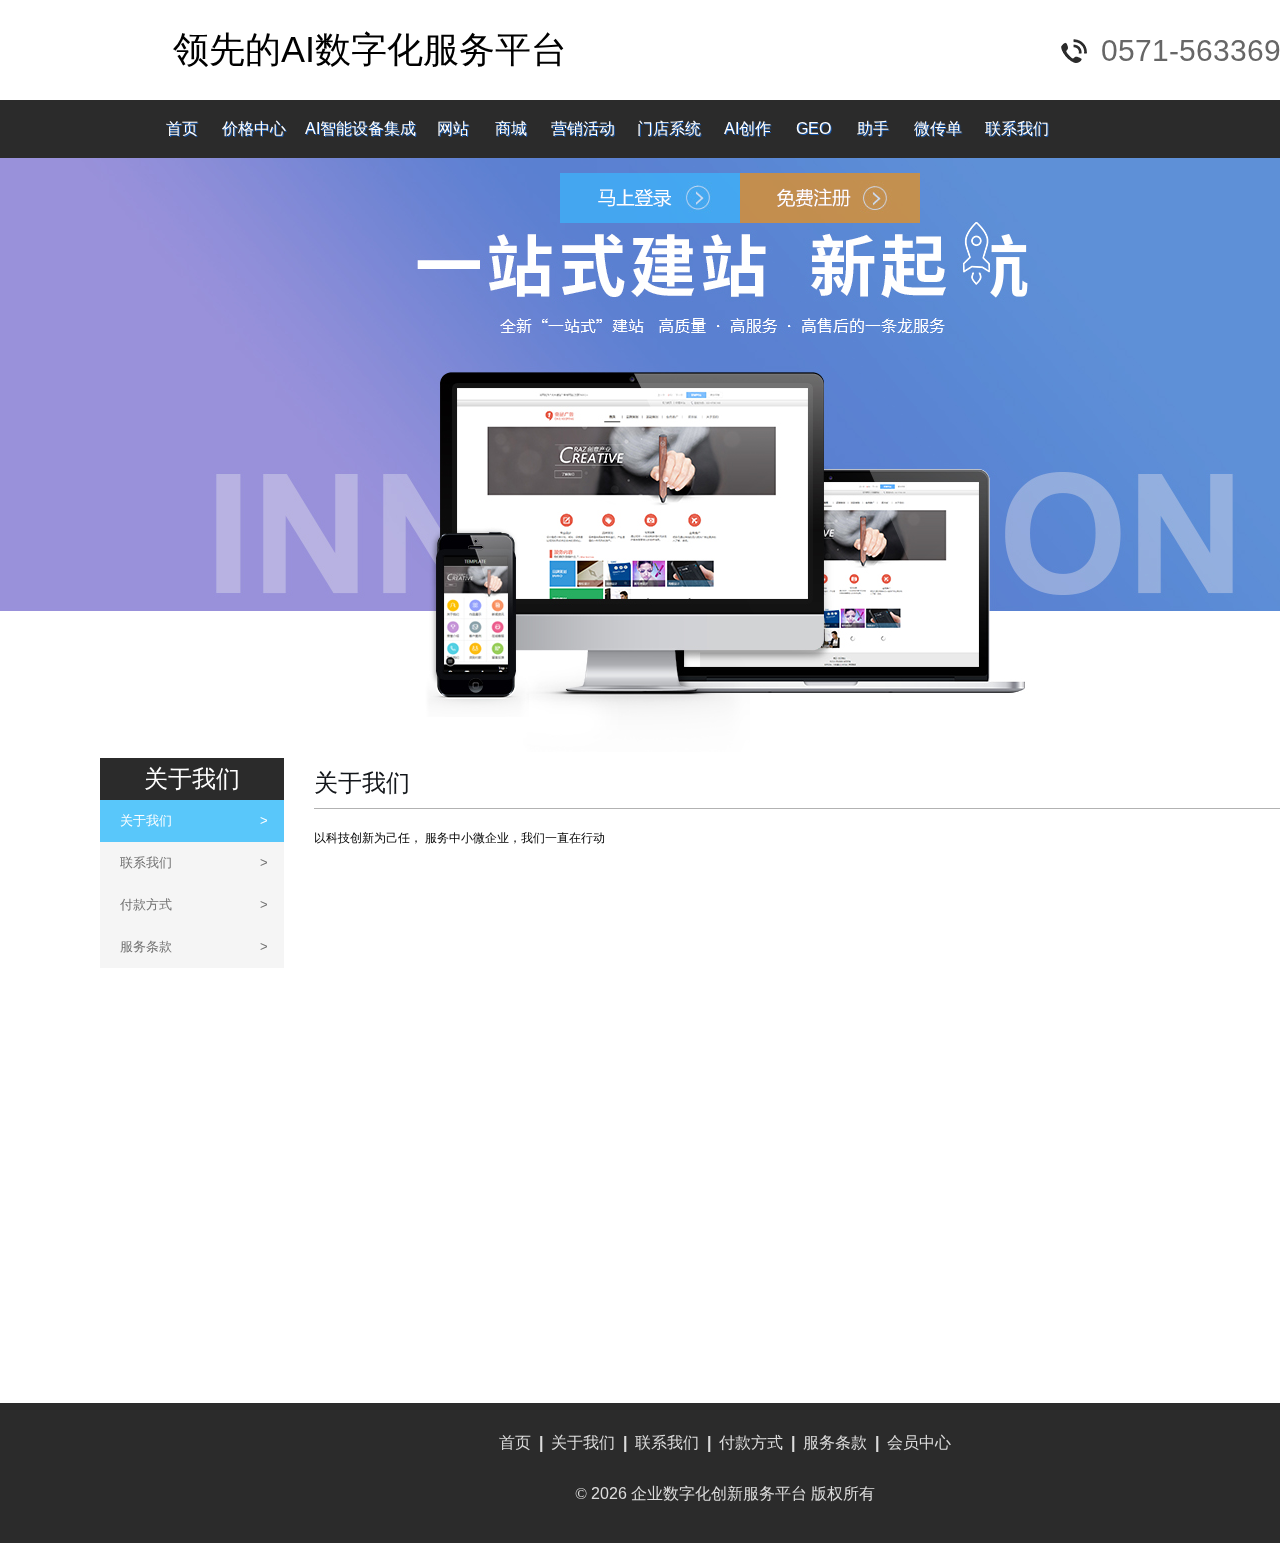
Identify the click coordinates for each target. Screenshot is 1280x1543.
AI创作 (747, 128)
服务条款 (194, 946)
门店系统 (669, 128)
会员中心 (919, 1442)
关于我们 (194, 820)
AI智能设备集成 (360, 128)
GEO (813, 128)
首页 (182, 128)
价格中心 (254, 128)
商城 (511, 128)
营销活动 (583, 128)
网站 (453, 128)
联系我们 (1017, 128)
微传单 (938, 128)
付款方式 (194, 904)
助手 (873, 128)
